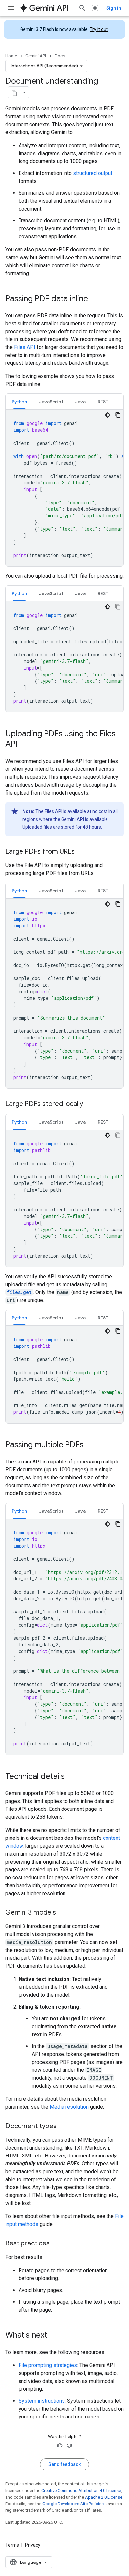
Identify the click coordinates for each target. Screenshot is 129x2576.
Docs (60, 56)
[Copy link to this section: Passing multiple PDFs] (90, 1445)
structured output (93, 173)
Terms (12, 2545)
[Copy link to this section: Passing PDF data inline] (95, 299)
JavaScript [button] (51, 402)
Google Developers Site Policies (73, 2504)
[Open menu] (11, 8)
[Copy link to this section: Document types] (63, 2127)
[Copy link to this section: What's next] (54, 2336)
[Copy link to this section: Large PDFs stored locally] (90, 1104)
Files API (25, 347)
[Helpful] (60, 2446)
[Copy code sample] (118, 415)
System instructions (42, 2401)
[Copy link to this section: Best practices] (56, 2244)
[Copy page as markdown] (14, 92)
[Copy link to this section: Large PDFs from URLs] (81, 852)
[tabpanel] (64, 488)
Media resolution (69, 2107)
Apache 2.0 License (104, 2497)
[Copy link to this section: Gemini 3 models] (63, 1913)
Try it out (99, 29)
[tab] (19, 402)
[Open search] (82, 8)
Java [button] (80, 402)
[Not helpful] (69, 2446)
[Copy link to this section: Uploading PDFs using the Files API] (24, 745)
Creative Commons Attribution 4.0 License (81, 2490)
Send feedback (64, 2464)
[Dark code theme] (107, 415)
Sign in (114, 8)
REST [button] (103, 402)
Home (11, 56)
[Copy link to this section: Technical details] (71, 1777)
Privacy (33, 2545)
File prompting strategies (48, 2365)
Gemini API (36, 56)
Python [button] (19, 402)
